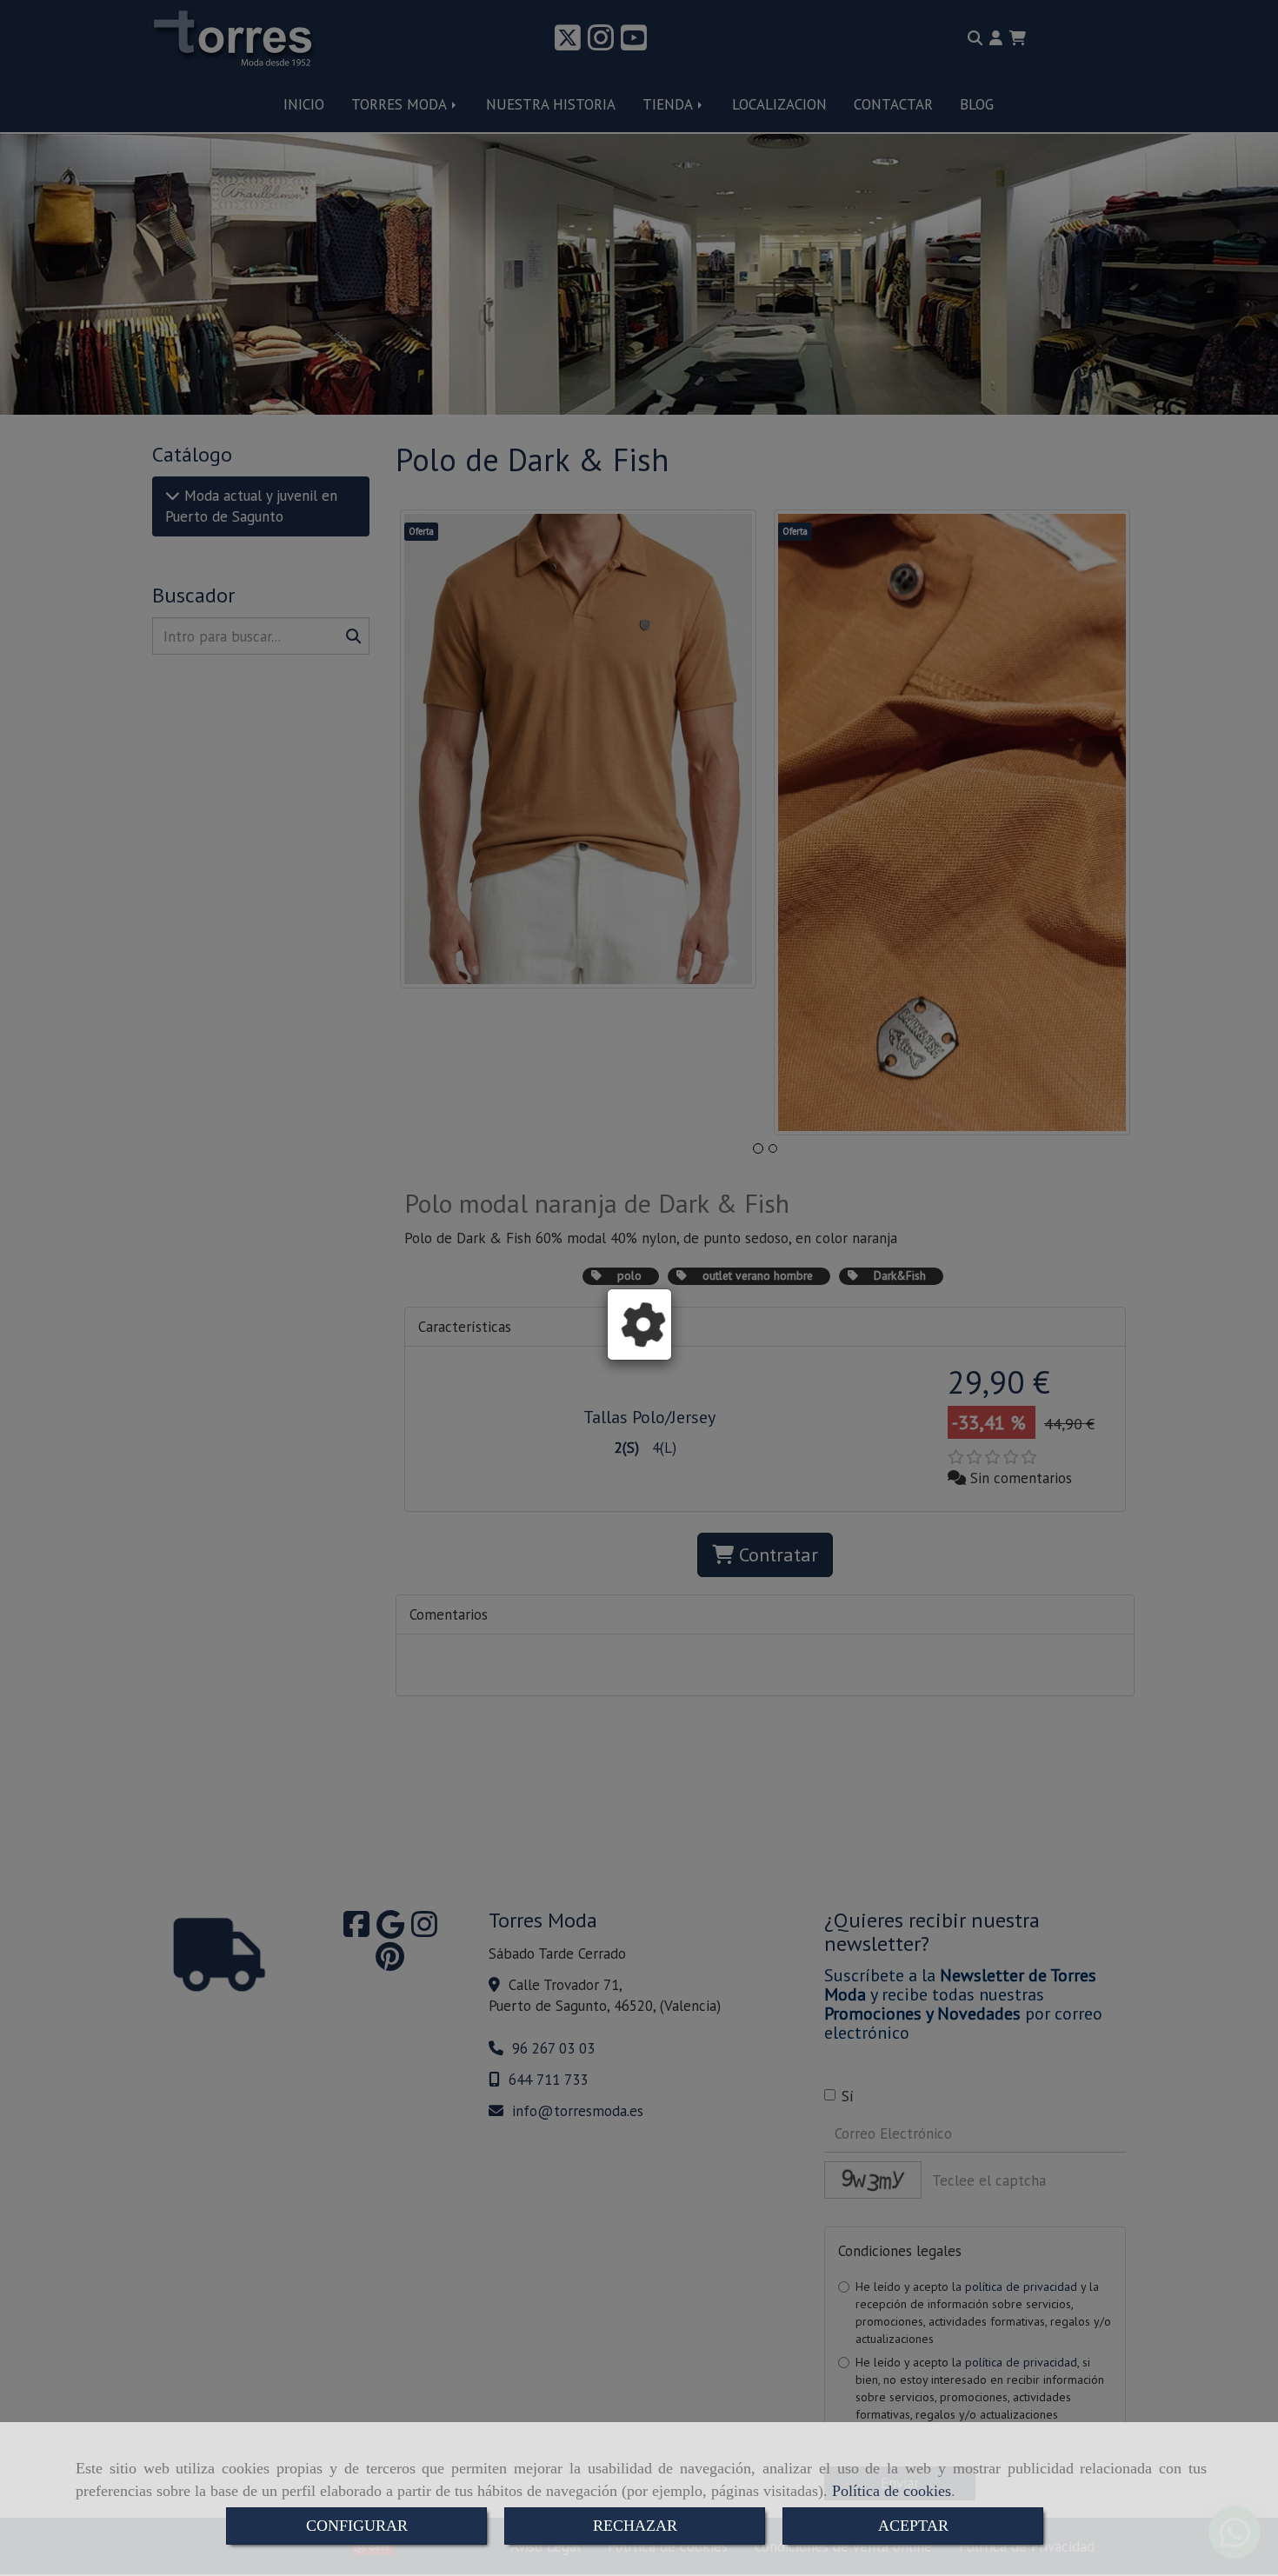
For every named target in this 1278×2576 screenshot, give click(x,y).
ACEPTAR (913, 2526)
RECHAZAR (635, 2526)
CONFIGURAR (357, 2526)
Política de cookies (892, 2491)
